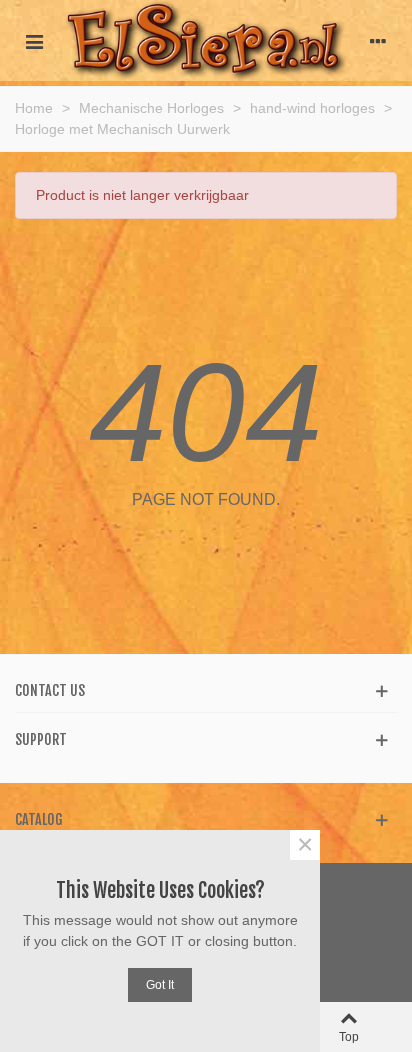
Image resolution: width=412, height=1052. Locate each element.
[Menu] (34, 40)
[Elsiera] (206, 40)
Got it (160, 985)
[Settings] (378, 40)
